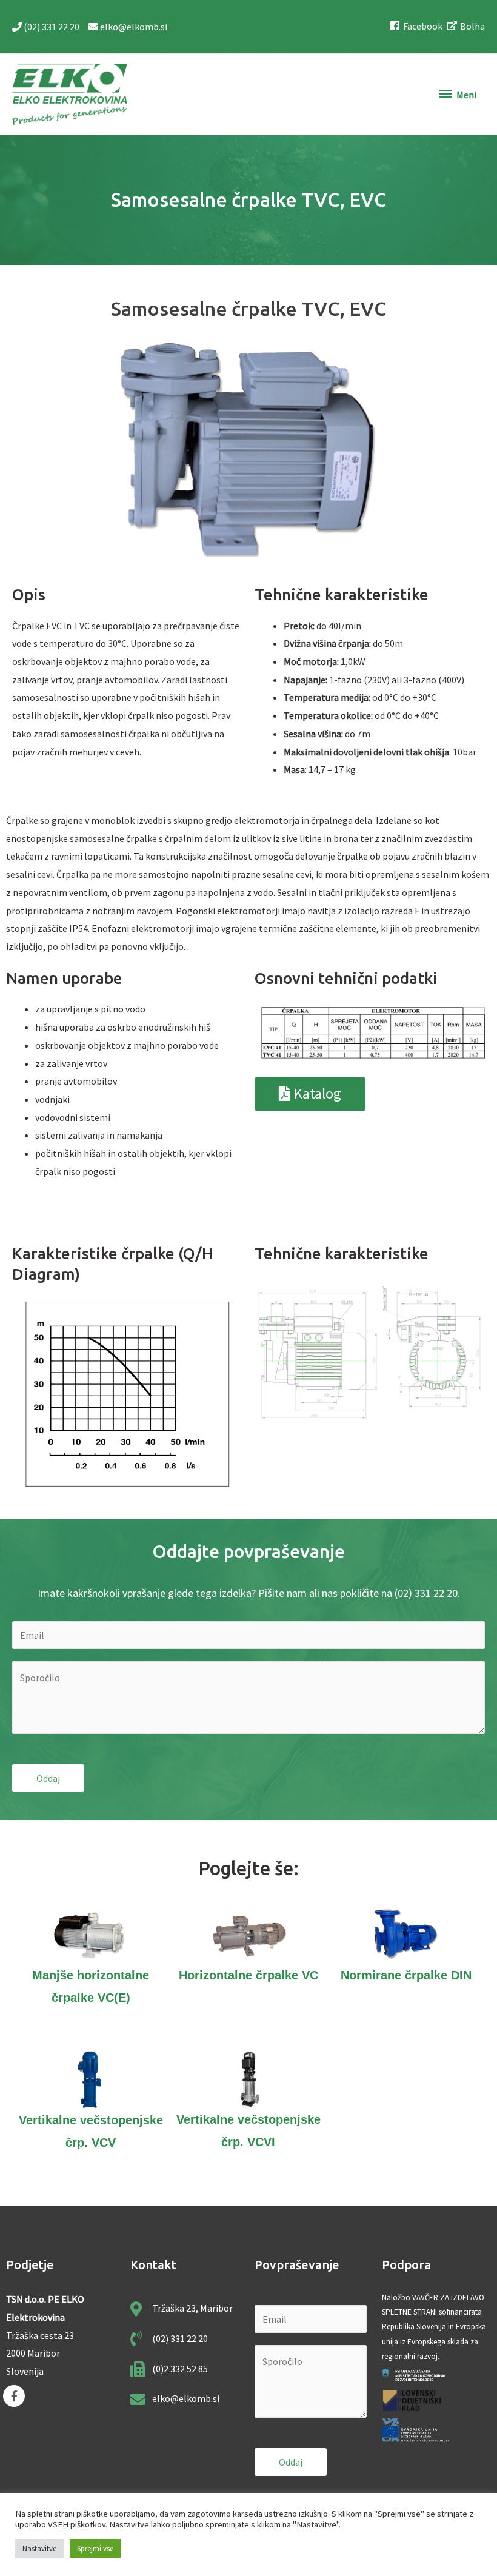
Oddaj (48, 1778)
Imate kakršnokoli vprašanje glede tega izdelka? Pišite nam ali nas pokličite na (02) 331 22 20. (249, 1593)
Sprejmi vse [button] (95, 2548)
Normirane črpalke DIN (406, 1975)
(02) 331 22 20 (52, 27)
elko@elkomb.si (133, 27)
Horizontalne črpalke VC (248, 1975)
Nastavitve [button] (39, 2548)
